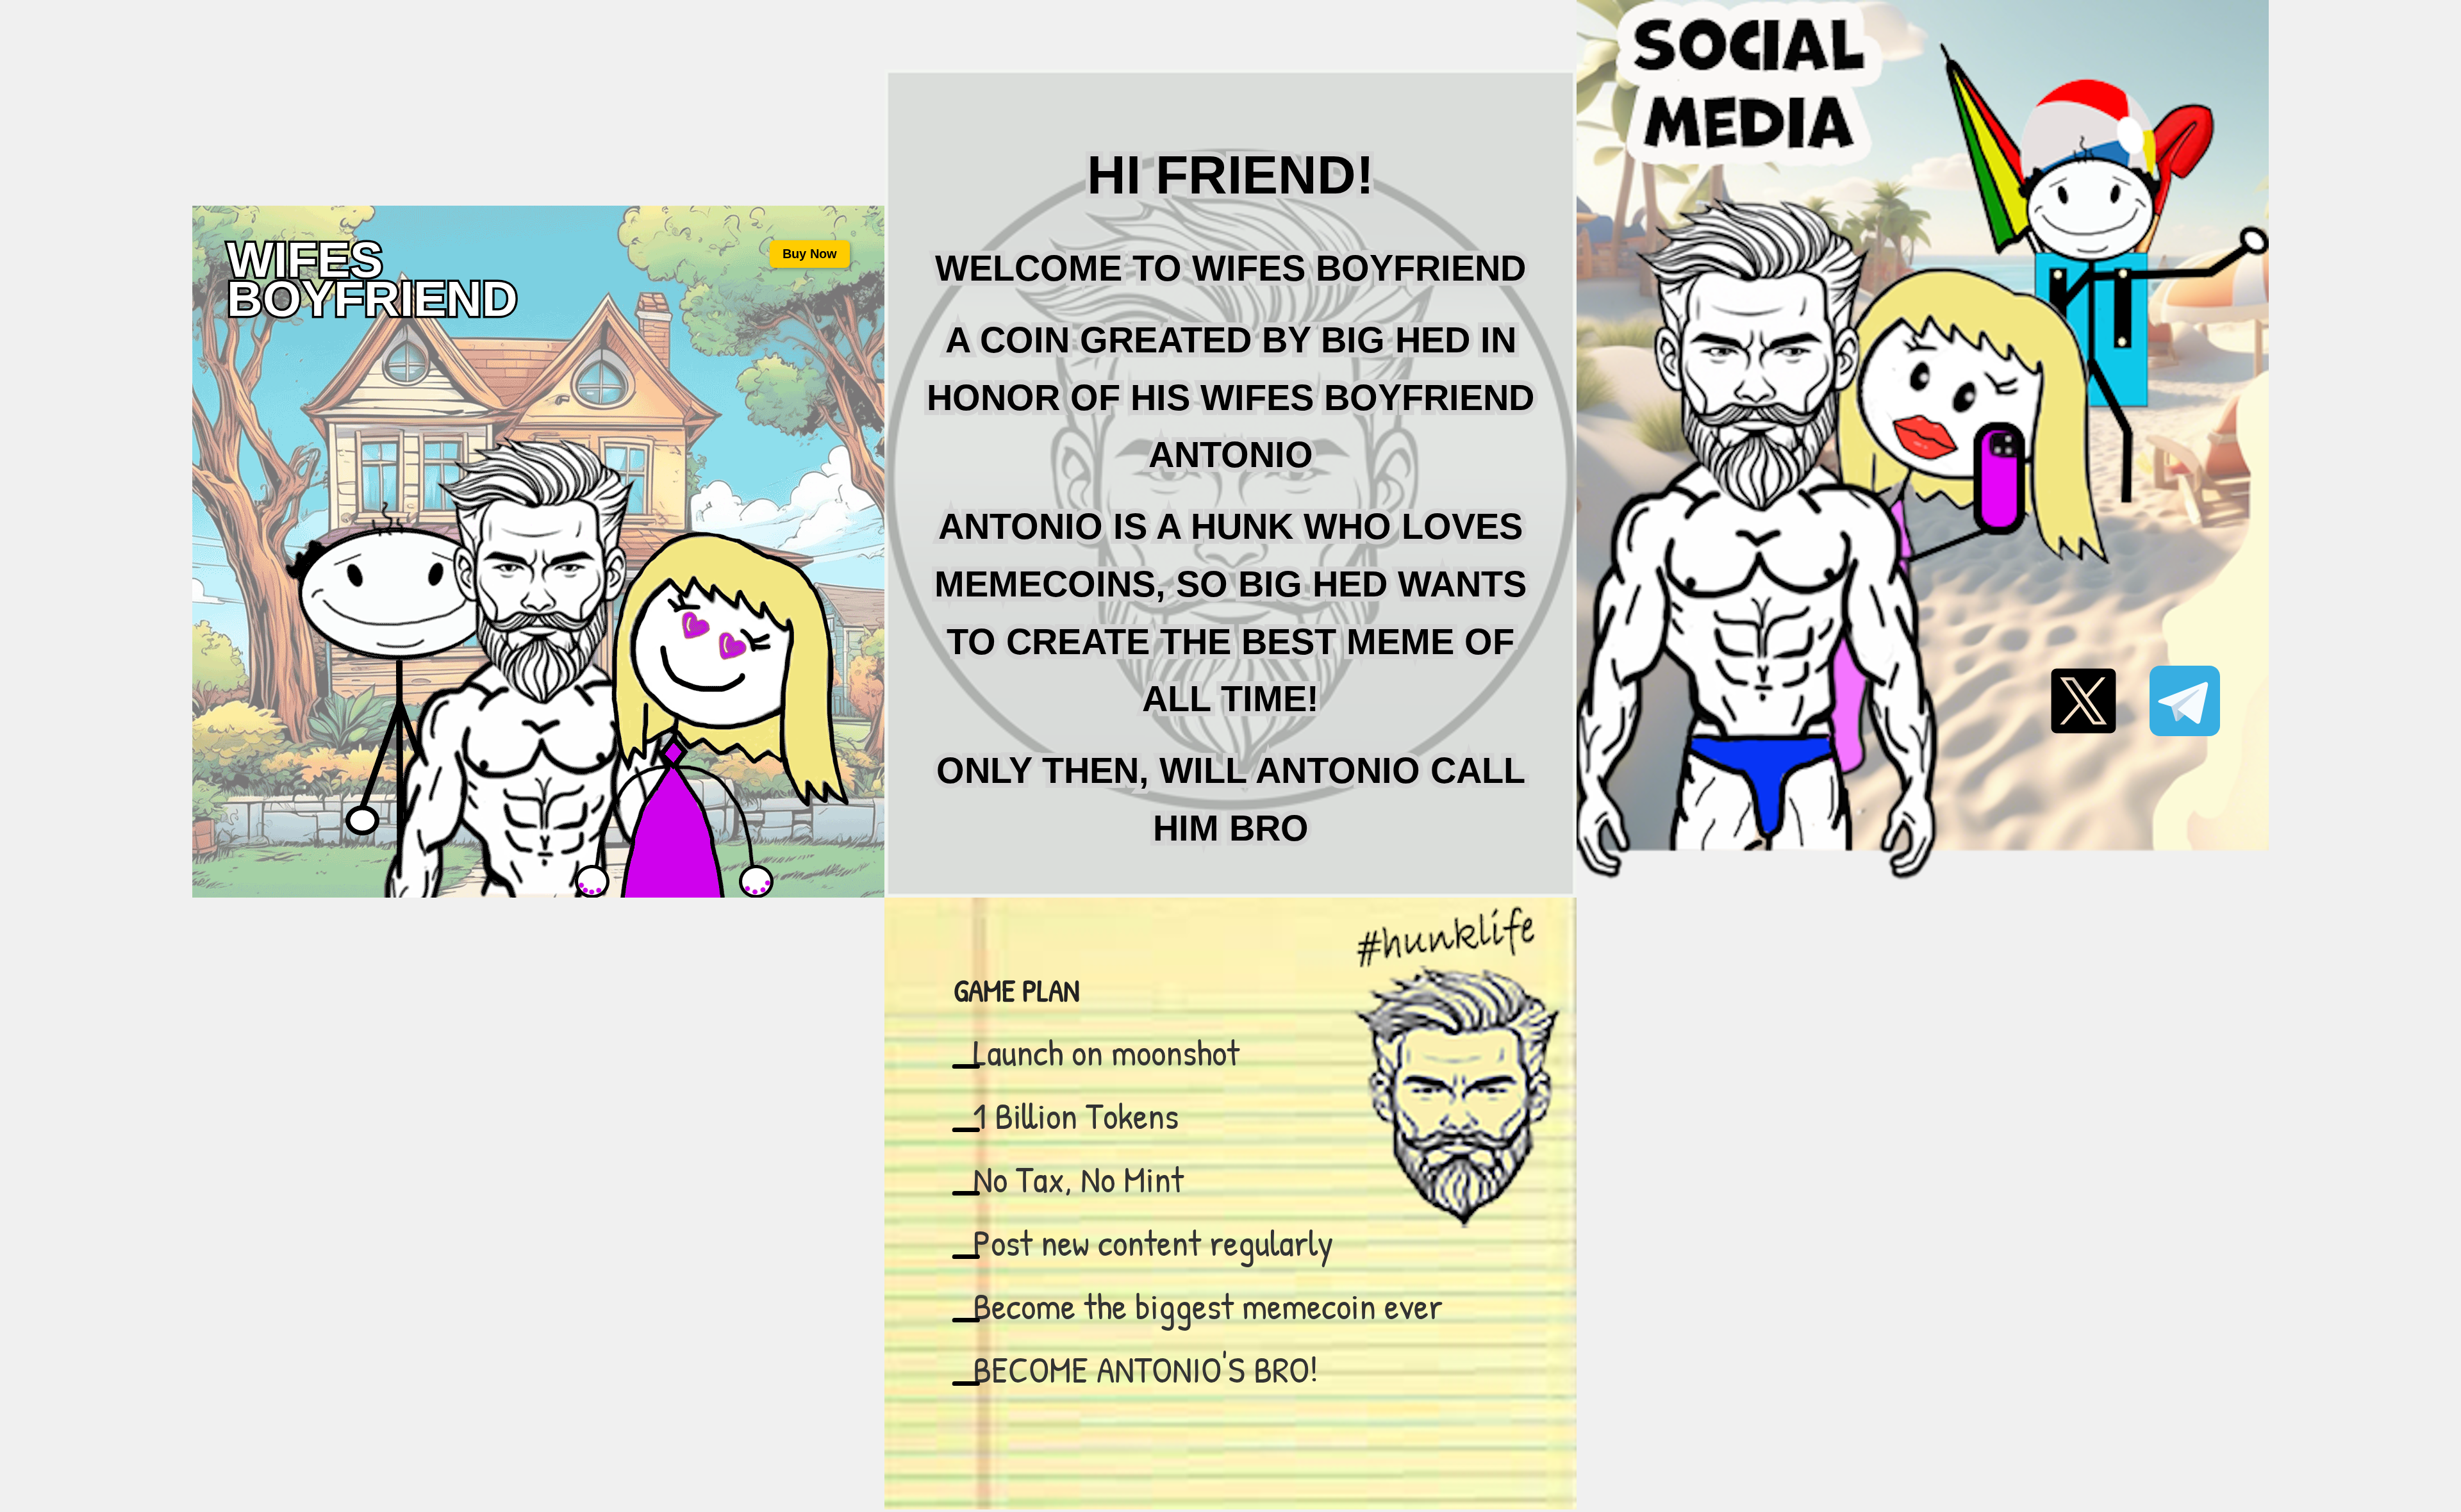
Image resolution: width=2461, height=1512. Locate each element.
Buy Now (810, 254)
